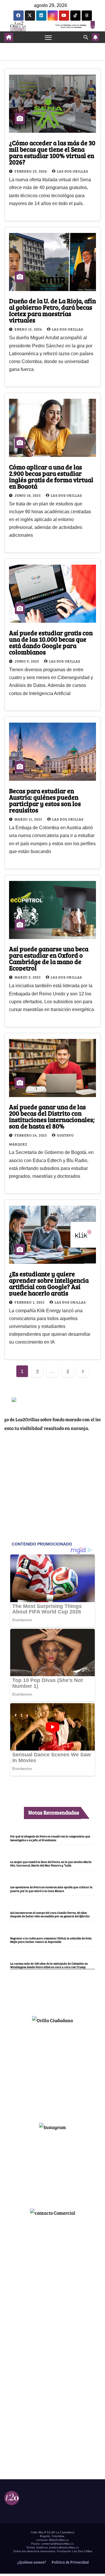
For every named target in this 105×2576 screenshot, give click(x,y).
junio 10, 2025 (28, 495)
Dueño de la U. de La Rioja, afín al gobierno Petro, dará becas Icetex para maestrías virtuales (52, 310)
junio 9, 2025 (27, 661)
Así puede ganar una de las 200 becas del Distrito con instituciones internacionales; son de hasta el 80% (52, 1116)
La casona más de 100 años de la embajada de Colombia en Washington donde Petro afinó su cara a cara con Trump (49, 1965)
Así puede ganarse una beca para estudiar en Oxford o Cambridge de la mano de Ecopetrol (49, 958)
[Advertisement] (52, 2071)
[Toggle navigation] (48, 37)
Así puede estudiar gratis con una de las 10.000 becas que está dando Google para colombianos (51, 642)
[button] (86, 37)
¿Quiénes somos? (31, 2562)
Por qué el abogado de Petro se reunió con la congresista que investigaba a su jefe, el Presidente (50, 1838)
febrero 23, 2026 (31, 171)
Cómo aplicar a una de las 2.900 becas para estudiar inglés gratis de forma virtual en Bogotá (51, 476)
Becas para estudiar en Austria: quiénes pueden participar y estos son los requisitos (45, 800)
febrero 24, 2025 (31, 1135)
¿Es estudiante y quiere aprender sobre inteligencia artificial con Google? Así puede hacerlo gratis (49, 1283)
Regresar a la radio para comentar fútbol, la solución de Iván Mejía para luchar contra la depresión (51, 1940)
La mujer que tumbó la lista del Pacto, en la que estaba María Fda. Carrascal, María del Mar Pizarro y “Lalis (51, 1864)
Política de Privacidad (70, 2562)
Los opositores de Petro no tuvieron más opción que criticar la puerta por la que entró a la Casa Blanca (51, 1889)
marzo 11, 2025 (29, 819)
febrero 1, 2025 (30, 1302)
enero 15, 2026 (29, 329)
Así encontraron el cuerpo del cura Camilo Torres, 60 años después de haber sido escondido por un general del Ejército (50, 1914)
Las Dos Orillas (72, 171)
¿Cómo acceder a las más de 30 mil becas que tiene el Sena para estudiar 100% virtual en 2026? (52, 152)
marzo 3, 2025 (28, 977)
